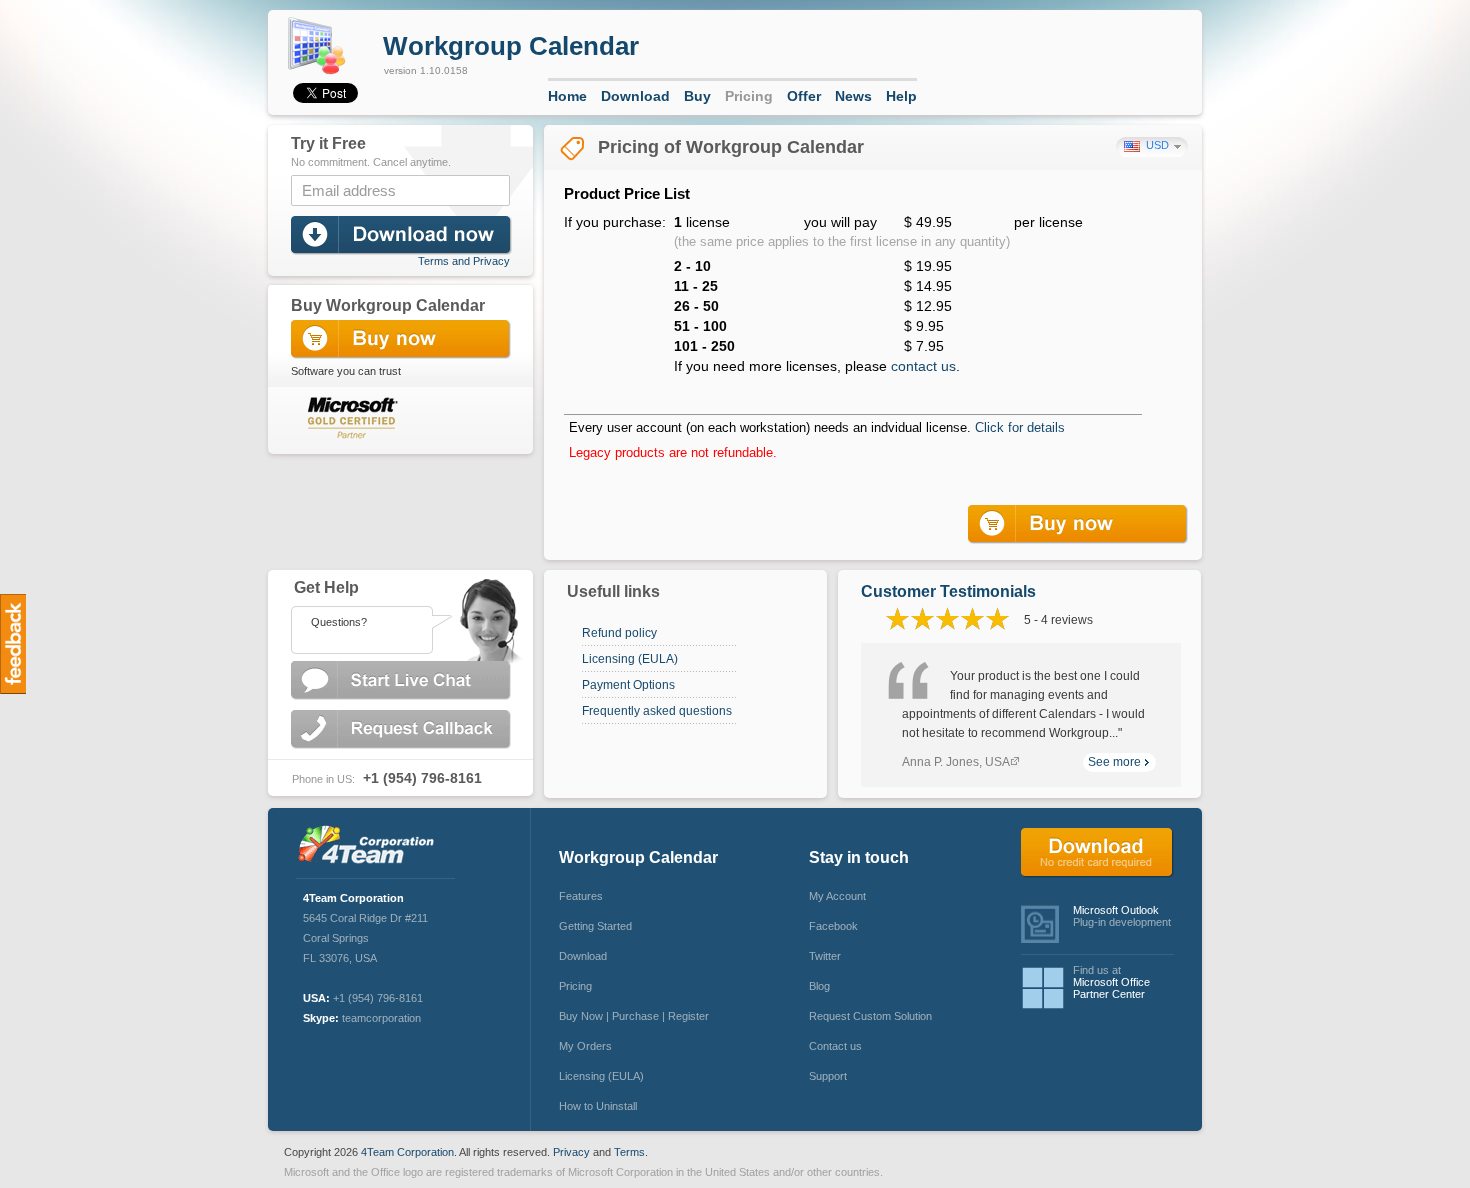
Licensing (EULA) (630, 659)
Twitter (825, 956)
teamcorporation (381, 1018)
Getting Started (595, 926)
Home (567, 96)
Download (635, 96)
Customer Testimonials (948, 591)
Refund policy (619, 633)
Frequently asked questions (657, 711)
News (853, 96)
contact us (923, 366)
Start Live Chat (403, 680)
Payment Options (628, 685)
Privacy (571, 1152)
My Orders (585, 1046)
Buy (697, 96)
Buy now (1080, 524)
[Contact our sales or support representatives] (400, 616)
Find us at (1111, 982)
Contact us (835, 1046)
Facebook (833, 926)
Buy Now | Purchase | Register (634, 1016)
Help (901, 96)
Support (828, 1076)
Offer (804, 96)
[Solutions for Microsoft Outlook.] (371, 846)
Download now (403, 235)
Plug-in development (1122, 916)
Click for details (1020, 427)
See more (1114, 762)
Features (581, 896)
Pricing (749, 96)
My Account (837, 896)
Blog (819, 986)
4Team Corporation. (409, 1152)
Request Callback (403, 729)
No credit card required (1097, 853)
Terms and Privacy (464, 261)
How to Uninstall (598, 1106)
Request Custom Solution (870, 1016)
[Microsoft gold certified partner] (344, 416)
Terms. (631, 1152)
